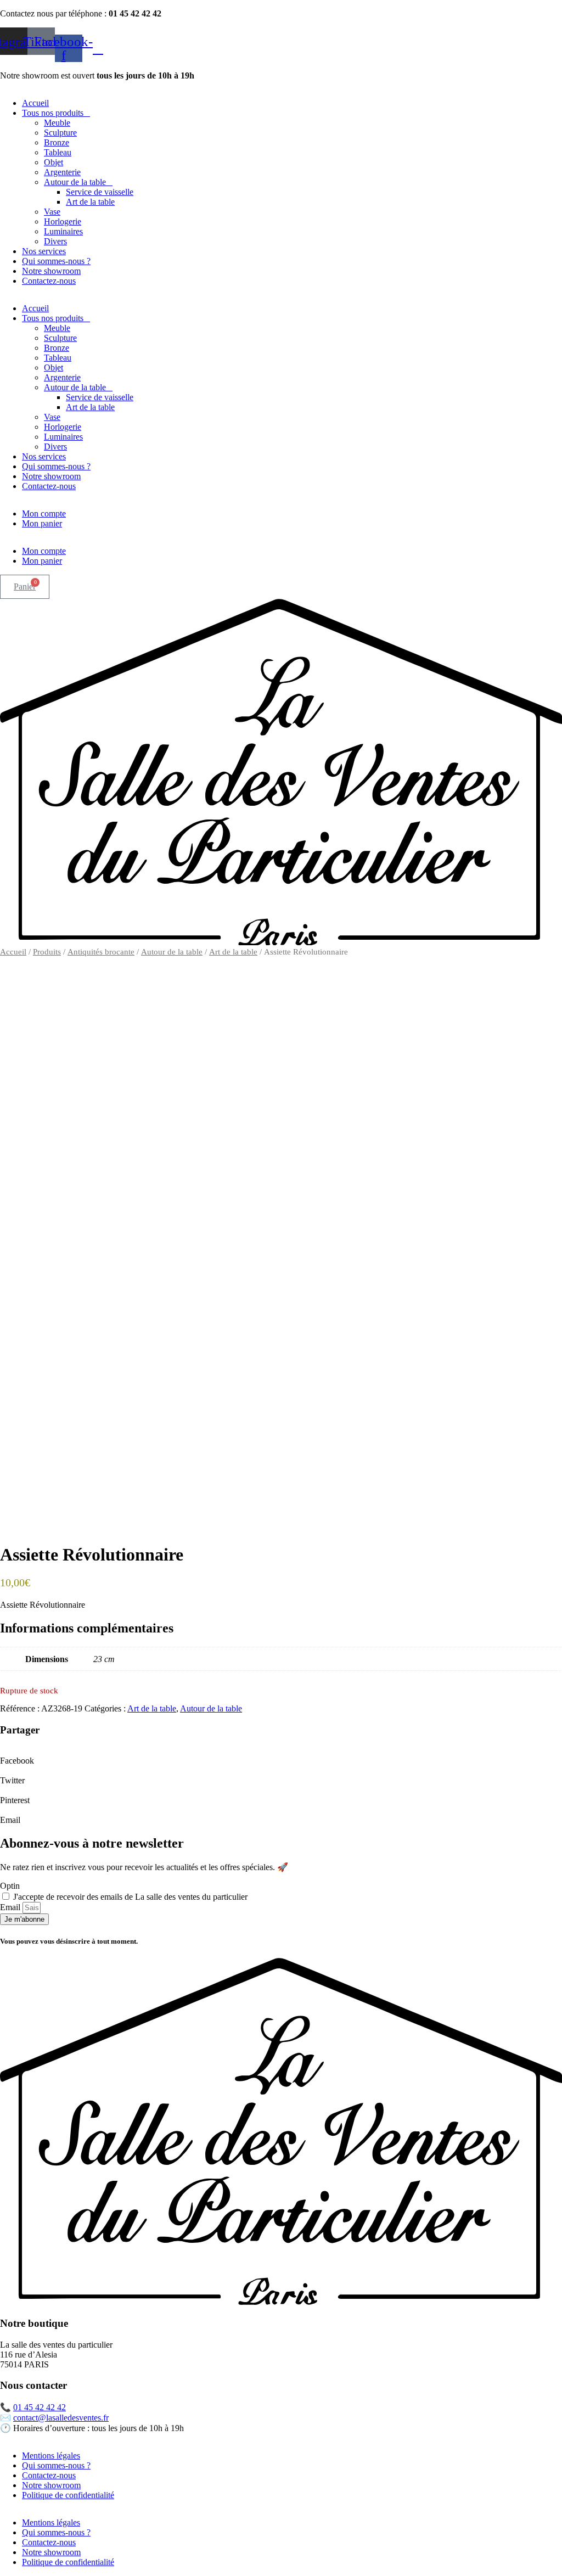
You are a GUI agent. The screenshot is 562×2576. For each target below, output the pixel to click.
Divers (55, 241)
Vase (52, 212)
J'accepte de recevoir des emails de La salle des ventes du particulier (130, 1897)
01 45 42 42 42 (40, 2407)
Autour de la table (75, 182)
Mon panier (42, 523)
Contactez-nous (49, 281)
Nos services (44, 251)
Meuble (57, 123)
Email (11, 1907)
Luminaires (63, 231)
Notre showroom (51, 271)
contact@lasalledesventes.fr (61, 2418)
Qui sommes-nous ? (56, 261)
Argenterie (62, 172)
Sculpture (60, 133)
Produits (47, 952)
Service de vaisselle (100, 192)
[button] (281, 1756)
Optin (10, 1886)
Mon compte (44, 513)
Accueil (35, 103)
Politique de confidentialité (68, 2495)
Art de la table (90, 202)
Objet (54, 162)
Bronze (57, 142)
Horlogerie (63, 221)
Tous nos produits (53, 113)
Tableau (58, 152)
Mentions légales (51, 2456)
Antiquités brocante (101, 952)
